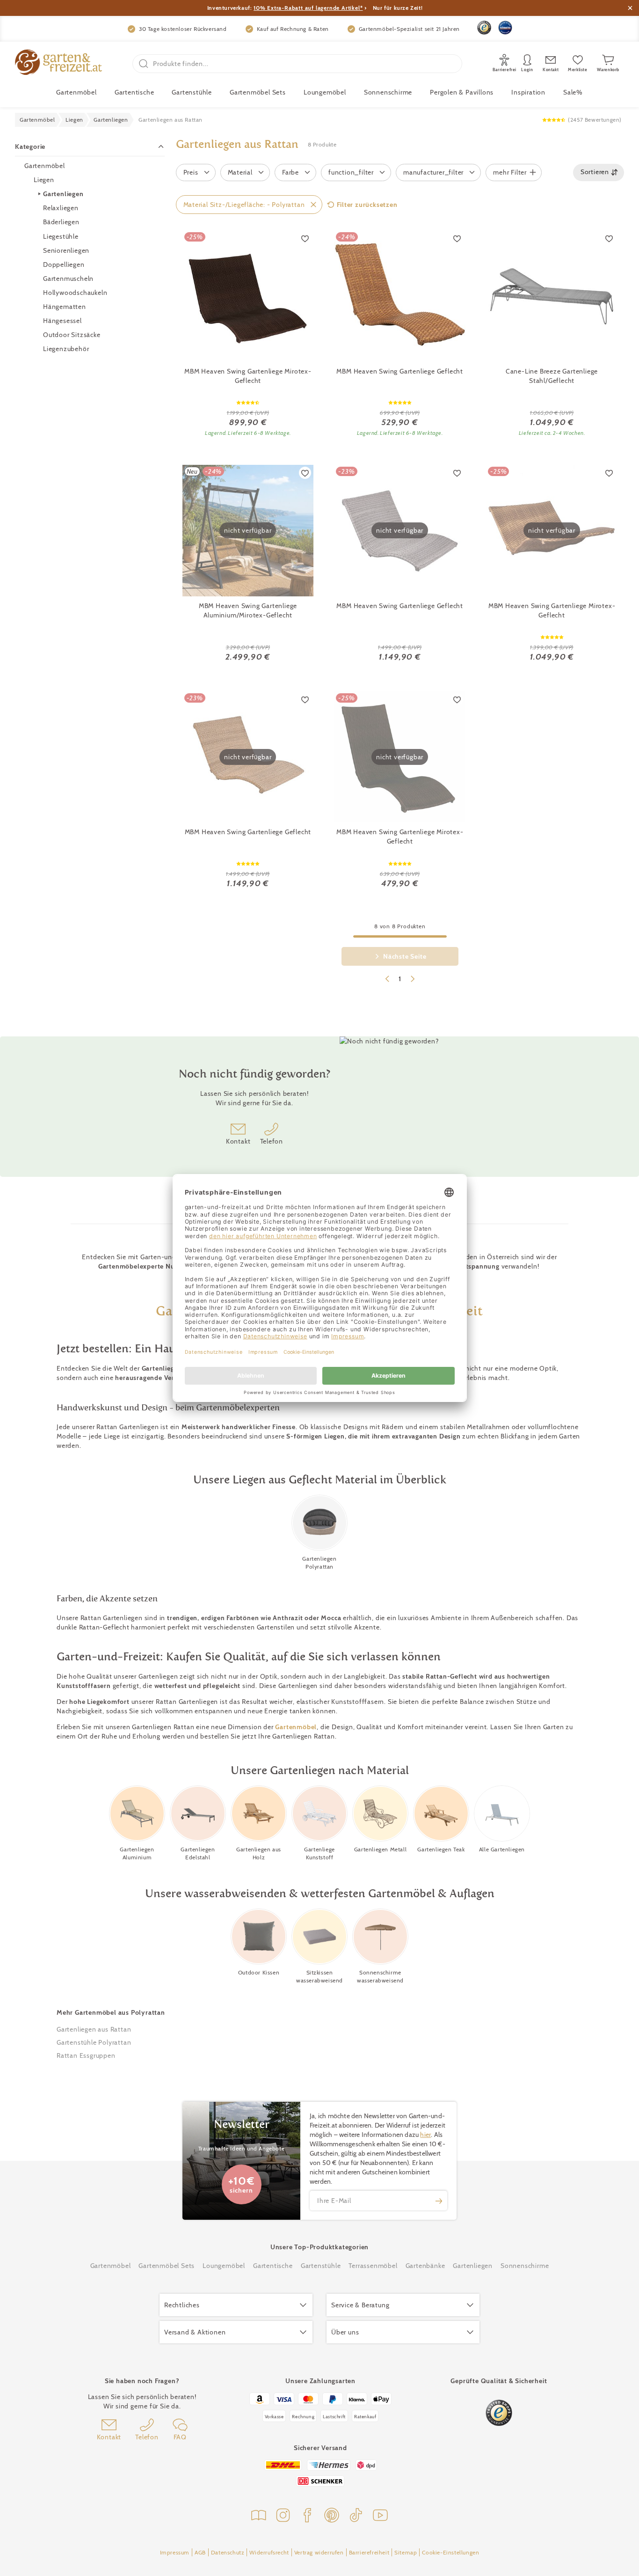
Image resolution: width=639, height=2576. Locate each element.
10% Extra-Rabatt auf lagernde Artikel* (308, 8)
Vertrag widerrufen (319, 2552)
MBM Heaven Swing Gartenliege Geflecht (400, 371)
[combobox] (599, 172)
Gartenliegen (63, 194)
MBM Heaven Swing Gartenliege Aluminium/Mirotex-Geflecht (248, 610)
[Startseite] (58, 63)
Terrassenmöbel (373, 2266)
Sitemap (406, 2552)
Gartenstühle (192, 92)
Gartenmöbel (45, 166)
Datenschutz (228, 2552)
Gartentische (134, 92)
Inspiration (528, 92)
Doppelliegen (64, 264)
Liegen (44, 180)
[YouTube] (380, 2516)
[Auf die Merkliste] (305, 238)
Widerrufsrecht (269, 2552)
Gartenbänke (425, 2266)
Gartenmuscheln (68, 278)
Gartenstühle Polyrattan (94, 2042)
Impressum (175, 2552)
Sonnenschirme (388, 92)
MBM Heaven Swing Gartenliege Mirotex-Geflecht (248, 376)
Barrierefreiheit (369, 2552)
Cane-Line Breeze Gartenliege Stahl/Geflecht (552, 376)
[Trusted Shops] (484, 28)
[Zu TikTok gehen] (356, 2516)
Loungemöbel (325, 92)
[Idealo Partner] (505, 28)
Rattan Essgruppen (86, 2055)
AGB (200, 2552)
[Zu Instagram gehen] (283, 2516)
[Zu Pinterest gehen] (332, 2516)
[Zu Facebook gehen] (307, 2516)
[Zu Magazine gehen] (259, 2516)
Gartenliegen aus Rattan (94, 2029)
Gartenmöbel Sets (258, 92)
